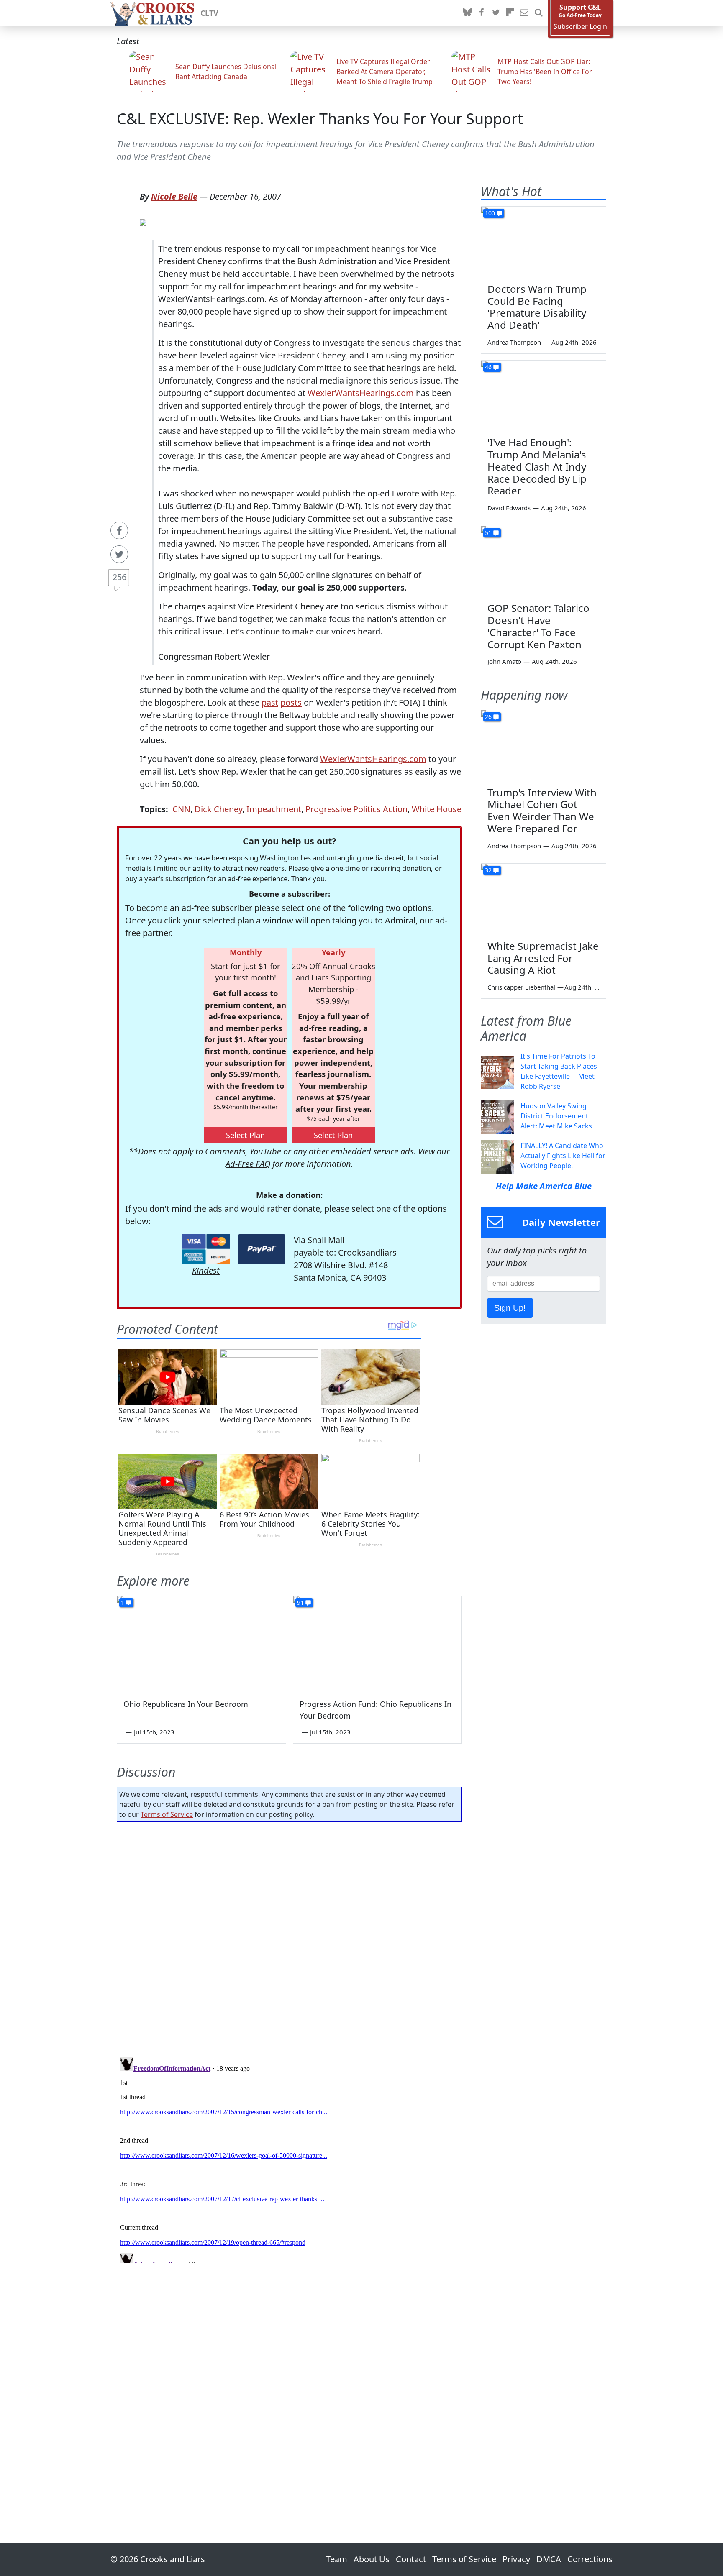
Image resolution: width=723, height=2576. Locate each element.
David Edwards (509, 508)
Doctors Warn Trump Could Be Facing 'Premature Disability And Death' (537, 307)
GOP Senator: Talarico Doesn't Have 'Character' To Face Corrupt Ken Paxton (538, 626)
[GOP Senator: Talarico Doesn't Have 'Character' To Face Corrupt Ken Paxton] (544, 561)
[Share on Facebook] (119, 530)
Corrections (590, 2559)
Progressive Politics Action (356, 809)
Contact (411, 2559)
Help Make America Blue (544, 1186)
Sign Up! (510, 1308)
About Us (372, 2559)
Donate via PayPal (262, 1249)
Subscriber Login (580, 27)
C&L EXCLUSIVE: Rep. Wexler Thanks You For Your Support (320, 119)
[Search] (538, 13)
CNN (181, 809)
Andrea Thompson (514, 342)
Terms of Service (167, 1814)
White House (437, 809)
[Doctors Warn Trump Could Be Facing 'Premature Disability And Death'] (544, 242)
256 (119, 577)
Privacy (516, 2559)
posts (291, 702)
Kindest (206, 1270)
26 (488, 717)
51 (488, 533)
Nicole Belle (174, 196)
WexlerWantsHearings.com (361, 393)
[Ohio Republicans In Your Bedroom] (201, 1643)
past (270, 702)
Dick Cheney (218, 809)
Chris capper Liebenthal (521, 987)
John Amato (504, 661)
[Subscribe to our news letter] (524, 13)
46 (488, 367)
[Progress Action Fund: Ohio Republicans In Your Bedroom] (378, 1643)
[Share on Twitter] (119, 554)
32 (488, 870)
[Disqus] (289, 2159)
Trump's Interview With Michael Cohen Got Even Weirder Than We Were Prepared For (542, 810)
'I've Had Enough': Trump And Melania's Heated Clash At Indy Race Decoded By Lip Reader (537, 466)
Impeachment (274, 809)
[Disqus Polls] (290, 1937)
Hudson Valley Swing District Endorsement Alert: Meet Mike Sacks (556, 1116)
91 (300, 1603)
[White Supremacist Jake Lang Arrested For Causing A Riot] (544, 899)
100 (490, 213)
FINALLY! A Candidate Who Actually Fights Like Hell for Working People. (563, 1156)
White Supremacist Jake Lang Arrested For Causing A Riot (543, 958)
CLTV (209, 13)
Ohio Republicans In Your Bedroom (186, 1704)
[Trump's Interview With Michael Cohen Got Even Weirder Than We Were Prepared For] (544, 745)
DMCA (549, 2559)
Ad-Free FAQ (248, 1164)
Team (337, 2559)
